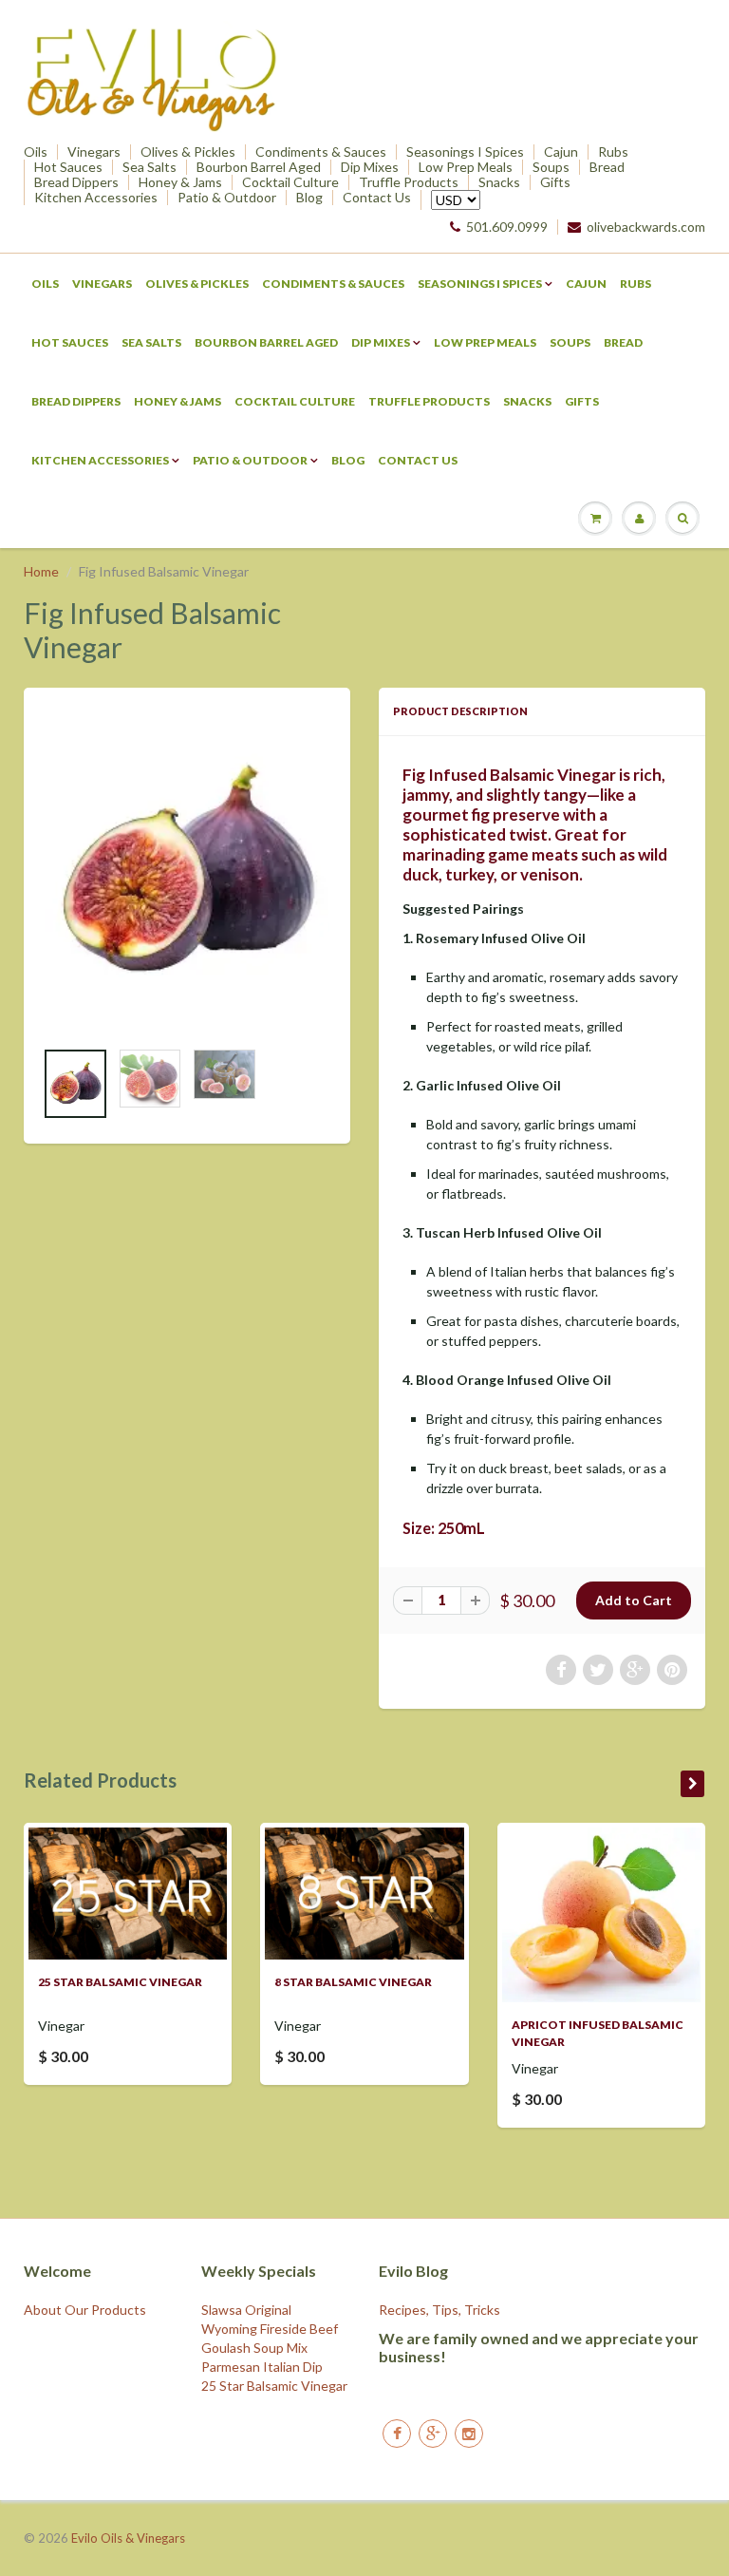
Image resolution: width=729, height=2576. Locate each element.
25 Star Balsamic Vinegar (120, 1982)
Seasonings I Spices (465, 152)
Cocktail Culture (290, 182)
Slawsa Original (246, 2310)
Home (41, 571)
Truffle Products (409, 182)
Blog (309, 198)
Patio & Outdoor (227, 198)
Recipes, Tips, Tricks (439, 2310)
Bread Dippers (76, 182)
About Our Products (85, 2310)
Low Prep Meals (466, 167)
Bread (607, 167)
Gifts (555, 182)
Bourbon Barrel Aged (259, 167)
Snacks (499, 182)
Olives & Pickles (188, 152)
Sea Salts (150, 167)
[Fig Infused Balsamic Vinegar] (187, 873)
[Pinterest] (433, 2434)
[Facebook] (397, 2434)
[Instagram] (469, 2434)
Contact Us (377, 198)
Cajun (561, 152)
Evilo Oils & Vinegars (128, 2538)
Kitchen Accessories (96, 198)
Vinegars (94, 152)
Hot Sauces (68, 167)
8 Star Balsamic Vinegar (353, 1982)
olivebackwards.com (646, 227)
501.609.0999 (507, 227)
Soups (551, 167)
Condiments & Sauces (321, 152)
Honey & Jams (180, 182)
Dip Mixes (370, 167)
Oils (36, 152)
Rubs (613, 152)
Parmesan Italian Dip (262, 2367)
